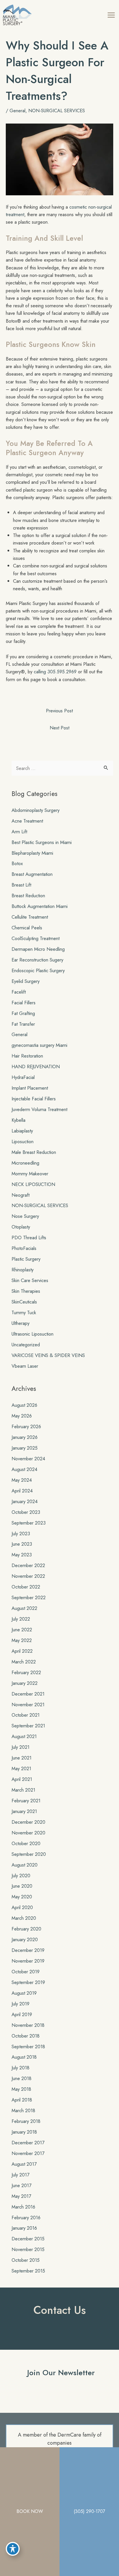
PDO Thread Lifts (29, 1238)
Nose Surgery (25, 1216)
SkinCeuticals (24, 1302)
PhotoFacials (24, 1248)
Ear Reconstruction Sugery (37, 960)
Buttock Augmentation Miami (40, 906)
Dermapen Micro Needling (38, 949)
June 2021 (22, 1758)
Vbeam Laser (25, 1366)
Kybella (18, 1120)
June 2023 (22, 1544)
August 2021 (24, 1736)
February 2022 (26, 1672)
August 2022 (24, 1608)
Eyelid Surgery (26, 981)
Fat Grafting (23, 1013)
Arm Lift (19, 832)
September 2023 (29, 1523)
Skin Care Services (30, 1280)
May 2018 (21, 2089)
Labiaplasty (22, 1131)
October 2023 (26, 1512)
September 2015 (28, 2271)
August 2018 (24, 2057)
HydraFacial (23, 1077)
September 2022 (29, 1597)
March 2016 (23, 2207)
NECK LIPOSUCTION (33, 1184)
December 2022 (28, 1565)
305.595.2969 (62, 672)
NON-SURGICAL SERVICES (57, 111)
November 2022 (28, 1576)
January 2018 (24, 2132)
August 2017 (24, 2164)
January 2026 (25, 1437)
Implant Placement (30, 1088)
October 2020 (26, 1843)
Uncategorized (26, 1345)
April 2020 (22, 1907)
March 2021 (23, 1790)
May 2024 (22, 1480)
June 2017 (22, 2185)
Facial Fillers (24, 1003)
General (17, 111)
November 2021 (28, 1705)
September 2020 (29, 1854)
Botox (17, 863)
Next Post (59, 728)
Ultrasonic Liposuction (32, 1334)
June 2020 (22, 1886)
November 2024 (28, 1459)
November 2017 (28, 2153)
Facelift (19, 992)
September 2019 (28, 1982)
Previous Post (59, 711)
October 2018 (26, 2036)
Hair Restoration (27, 1056)
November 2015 (28, 2249)
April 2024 (22, 1491)
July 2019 (21, 2004)
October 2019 (26, 1972)
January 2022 (25, 1683)
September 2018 (28, 2047)
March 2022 (24, 1662)
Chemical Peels (27, 928)
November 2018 (28, 2025)
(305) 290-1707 (89, 2511)
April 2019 (22, 2014)
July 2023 (21, 1534)
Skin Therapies (26, 1291)
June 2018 (22, 2078)
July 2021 (21, 1747)
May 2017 (21, 2196)
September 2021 (28, 1726)
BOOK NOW (30, 2511)
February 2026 (26, 1426)
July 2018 (21, 2068)
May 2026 (22, 1416)
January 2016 (24, 2228)
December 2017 (28, 2143)
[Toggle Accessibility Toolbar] (13, 2549)
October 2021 (26, 1715)
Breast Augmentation (32, 874)
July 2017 (21, 2175)
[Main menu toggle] (111, 15)
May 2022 (22, 1640)
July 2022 (21, 1619)
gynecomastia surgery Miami (39, 1045)
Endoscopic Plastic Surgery (38, 970)
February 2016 (26, 2218)
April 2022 (22, 1651)
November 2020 (28, 1833)
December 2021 (28, 1694)
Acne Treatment (27, 821)
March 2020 (24, 1918)
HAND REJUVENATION (36, 1067)
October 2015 (26, 2260)
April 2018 (22, 2100)
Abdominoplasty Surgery (36, 810)
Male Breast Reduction (34, 1152)
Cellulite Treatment (30, 917)
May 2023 (22, 1555)
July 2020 (21, 1876)
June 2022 (22, 1630)
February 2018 (26, 2121)
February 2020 (26, 1929)
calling (40, 672)
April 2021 (22, 1779)
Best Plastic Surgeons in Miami (42, 842)
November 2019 (28, 1961)
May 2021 (21, 1768)
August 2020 (25, 1865)
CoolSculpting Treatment (36, 938)
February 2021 (26, 1801)
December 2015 (28, 2239)
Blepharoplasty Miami (32, 853)
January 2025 (25, 1448)
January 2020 (25, 1939)
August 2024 (24, 1469)
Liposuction (23, 1141)
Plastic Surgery (26, 1259)
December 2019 (28, 1950)
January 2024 (25, 1501)
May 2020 (22, 1897)
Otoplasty (21, 1227)
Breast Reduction (28, 896)
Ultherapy (21, 1323)
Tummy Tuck (24, 1312)
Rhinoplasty (23, 1270)
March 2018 (23, 2110)
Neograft (21, 1195)
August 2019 (24, 1993)
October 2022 (26, 1587)
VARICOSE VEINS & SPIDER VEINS (48, 1355)
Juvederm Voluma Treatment (39, 1109)
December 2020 (28, 1822)
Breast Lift (21, 885)
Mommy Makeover (30, 1174)
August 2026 (24, 1405)
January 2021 (24, 1811)
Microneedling (25, 1163)
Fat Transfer (23, 1024)
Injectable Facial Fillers (34, 1099)
